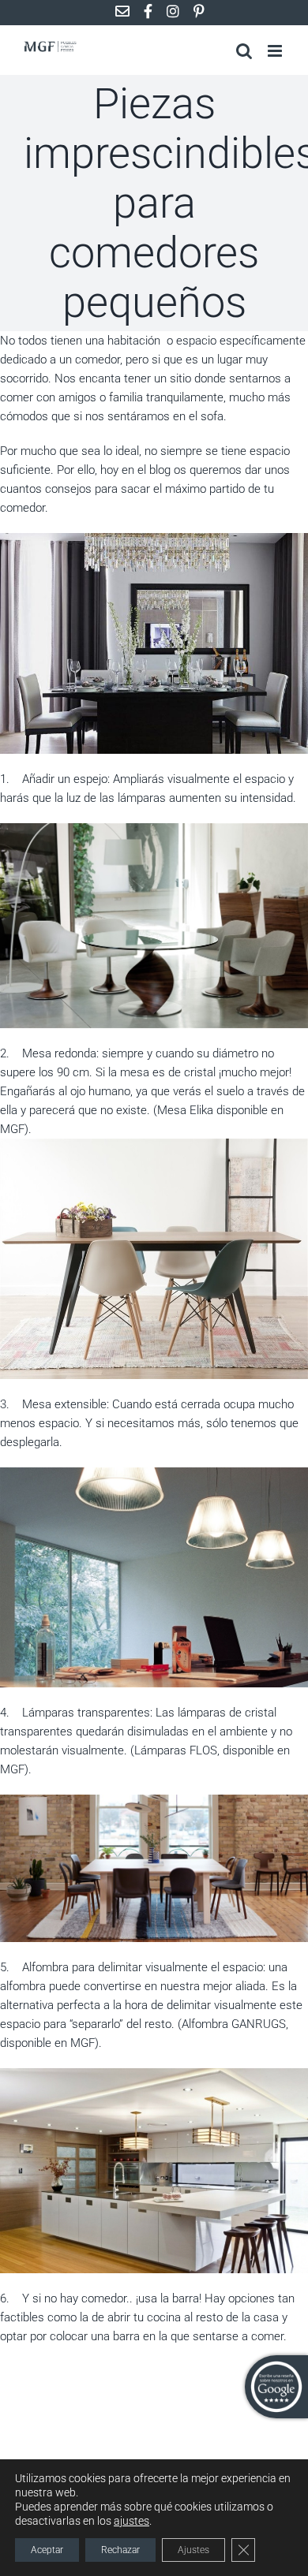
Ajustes (193, 2550)
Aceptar (47, 2550)
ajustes (131, 2521)
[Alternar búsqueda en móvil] (244, 51)
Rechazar (120, 2550)
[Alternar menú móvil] (276, 51)
